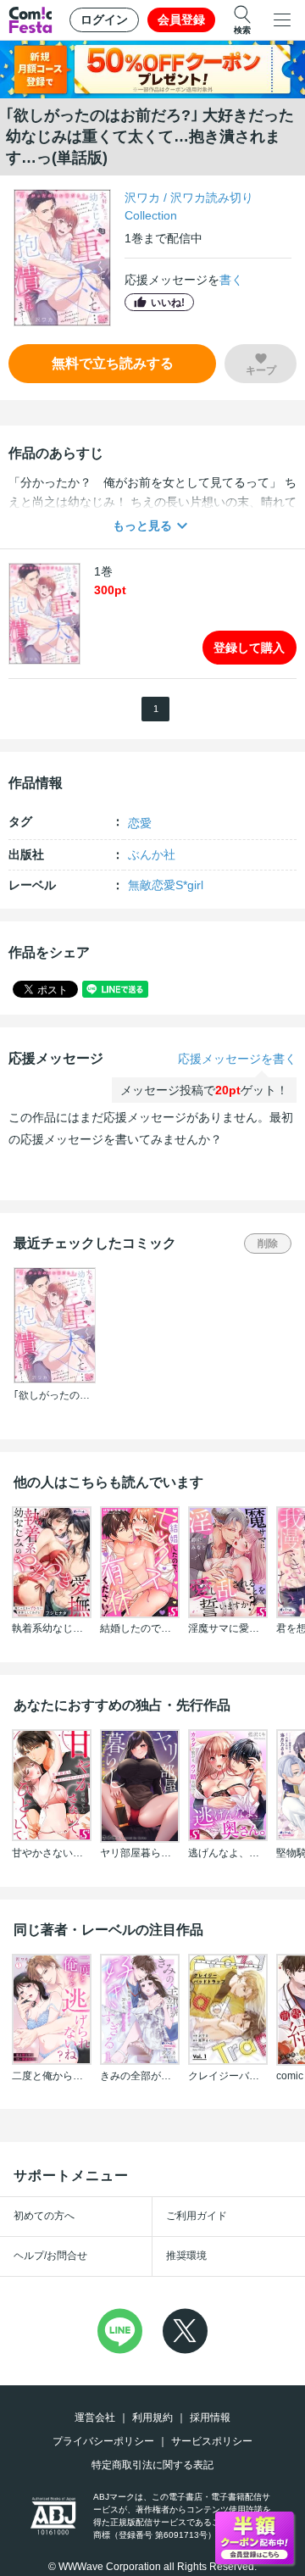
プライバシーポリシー (103, 2441)
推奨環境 (186, 2256)
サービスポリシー (212, 2441)
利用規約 (152, 2417)
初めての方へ (44, 2216)
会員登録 (181, 19)
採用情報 (210, 2417)
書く (231, 280)
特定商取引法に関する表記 (152, 2465)
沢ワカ (142, 198)
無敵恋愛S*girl (166, 885)
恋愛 (140, 823)
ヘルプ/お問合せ (50, 2256)
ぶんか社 (152, 854)
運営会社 (95, 2417)
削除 (268, 1243)
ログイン (104, 19)
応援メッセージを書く (237, 1059)
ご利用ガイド (197, 2216)
